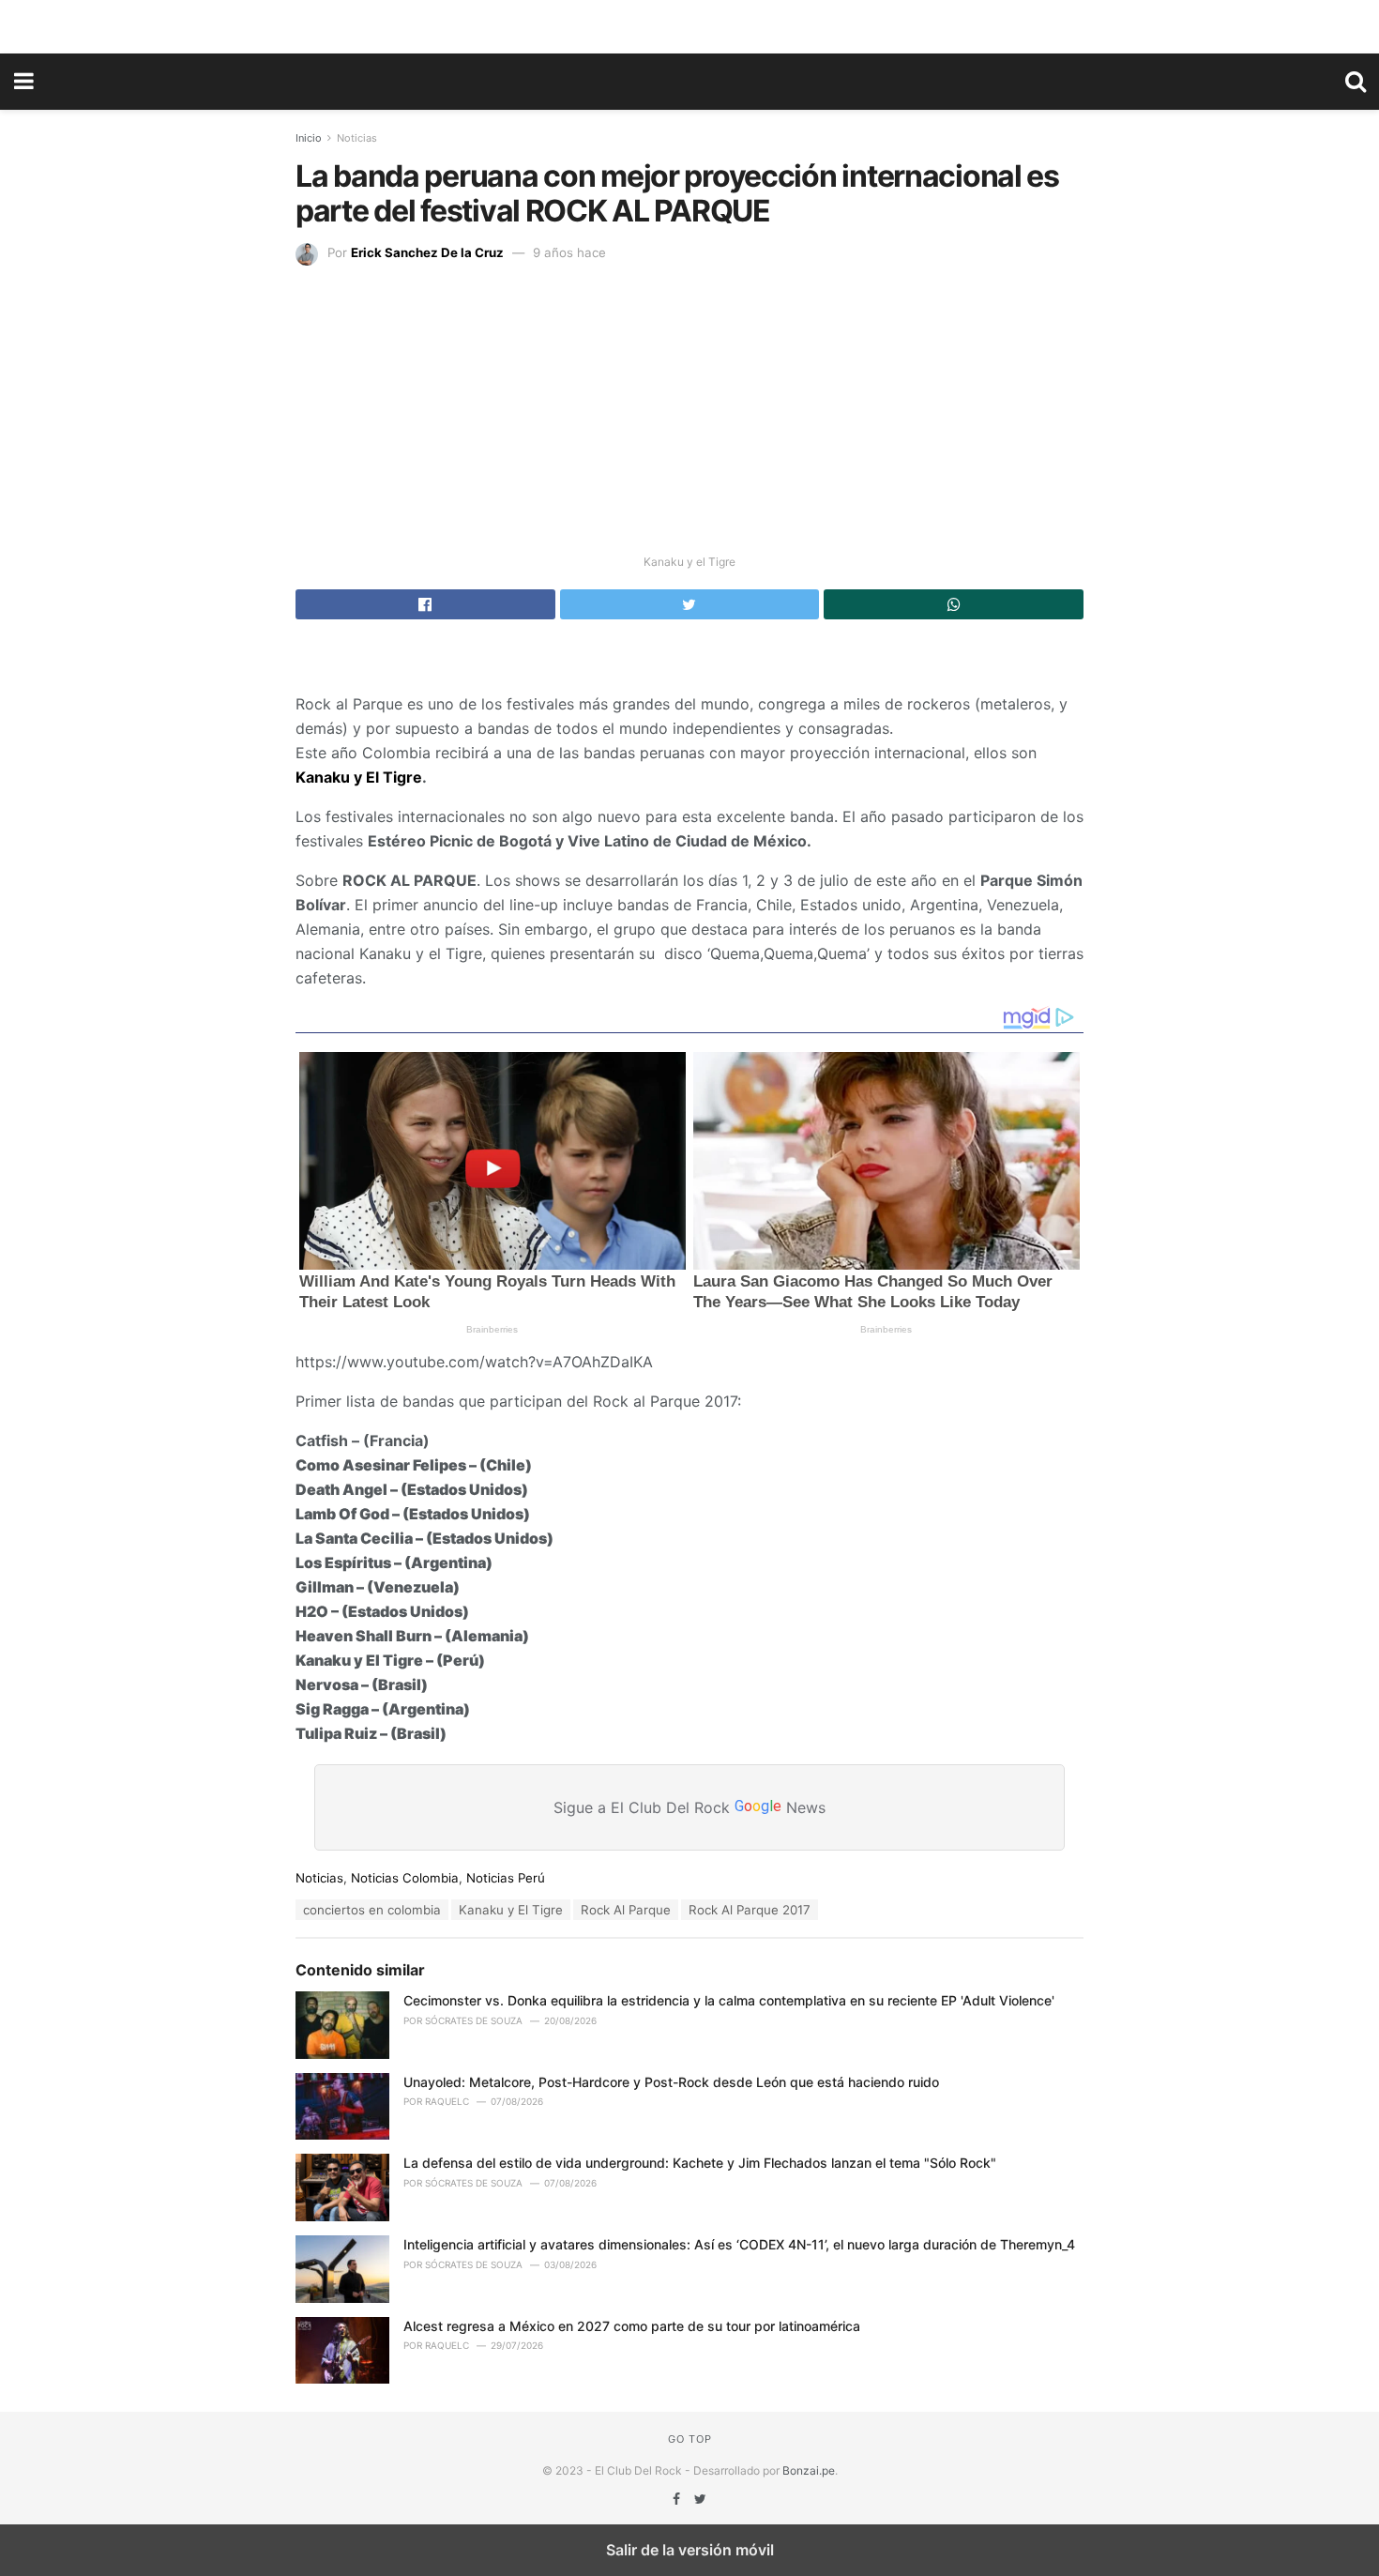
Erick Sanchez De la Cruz (427, 252)
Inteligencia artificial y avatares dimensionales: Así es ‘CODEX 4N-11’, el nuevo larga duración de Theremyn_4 (739, 2244)
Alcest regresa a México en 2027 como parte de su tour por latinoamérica (632, 2326)
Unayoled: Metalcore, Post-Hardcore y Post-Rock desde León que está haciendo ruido (671, 2082)
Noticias (357, 138)
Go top (690, 2439)
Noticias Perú (506, 1878)
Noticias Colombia (405, 1878)
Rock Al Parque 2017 (750, 1910)
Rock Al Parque (626, 1910)
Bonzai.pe (809, 2470)
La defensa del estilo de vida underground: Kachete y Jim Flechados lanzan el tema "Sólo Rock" (700, 2163)
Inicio (309, 138)
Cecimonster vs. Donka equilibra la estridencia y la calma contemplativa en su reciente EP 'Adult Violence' (729, 2000)
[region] (689, 23)
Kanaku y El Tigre (359, 777)
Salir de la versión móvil (690, 2550)
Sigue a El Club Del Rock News (689, 1806)
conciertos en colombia (372, 1910)
